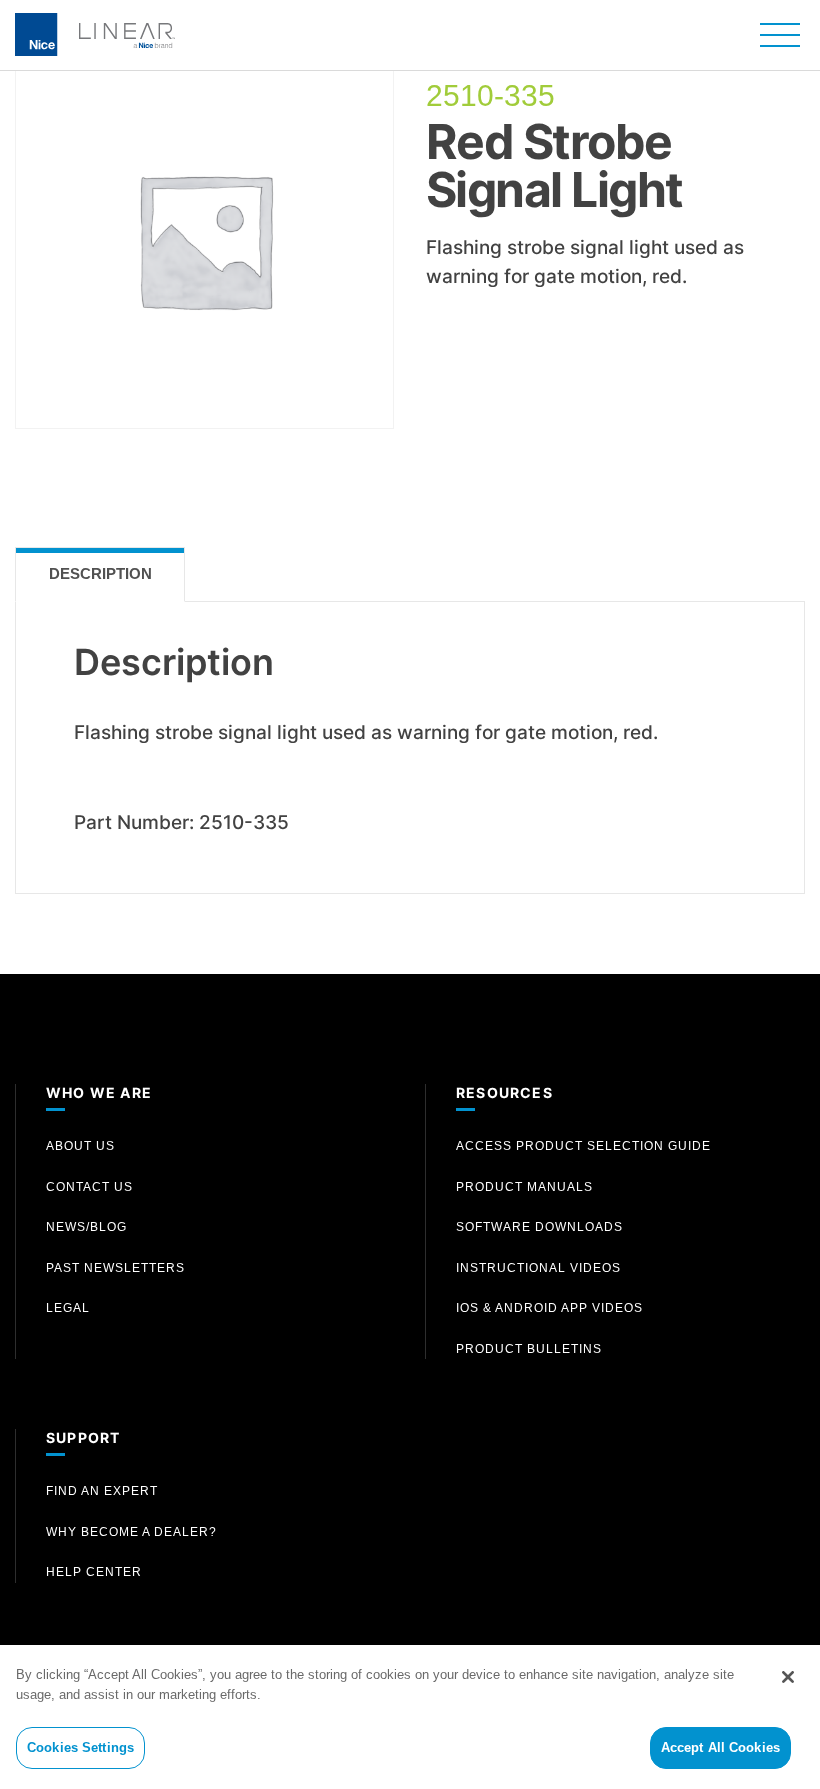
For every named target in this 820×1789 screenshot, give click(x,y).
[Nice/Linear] (95, 32)
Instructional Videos (538, 1268)
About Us (80, 1146)
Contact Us (89, 1187)
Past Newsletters (115, 1268)
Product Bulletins (529, 1349)
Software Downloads (539, 1227)
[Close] (788, 1677)
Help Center (94, 1572)
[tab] (100, 574)
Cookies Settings (80, 1747)
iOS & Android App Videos (549, 1308)
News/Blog (86, 1227)
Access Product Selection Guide (583, 1146)
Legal (68, 1308)
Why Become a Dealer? (131, 1532)
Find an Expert (102, 1491)
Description (100, 573)
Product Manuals (524, 1187)
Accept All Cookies (720, 1747)
